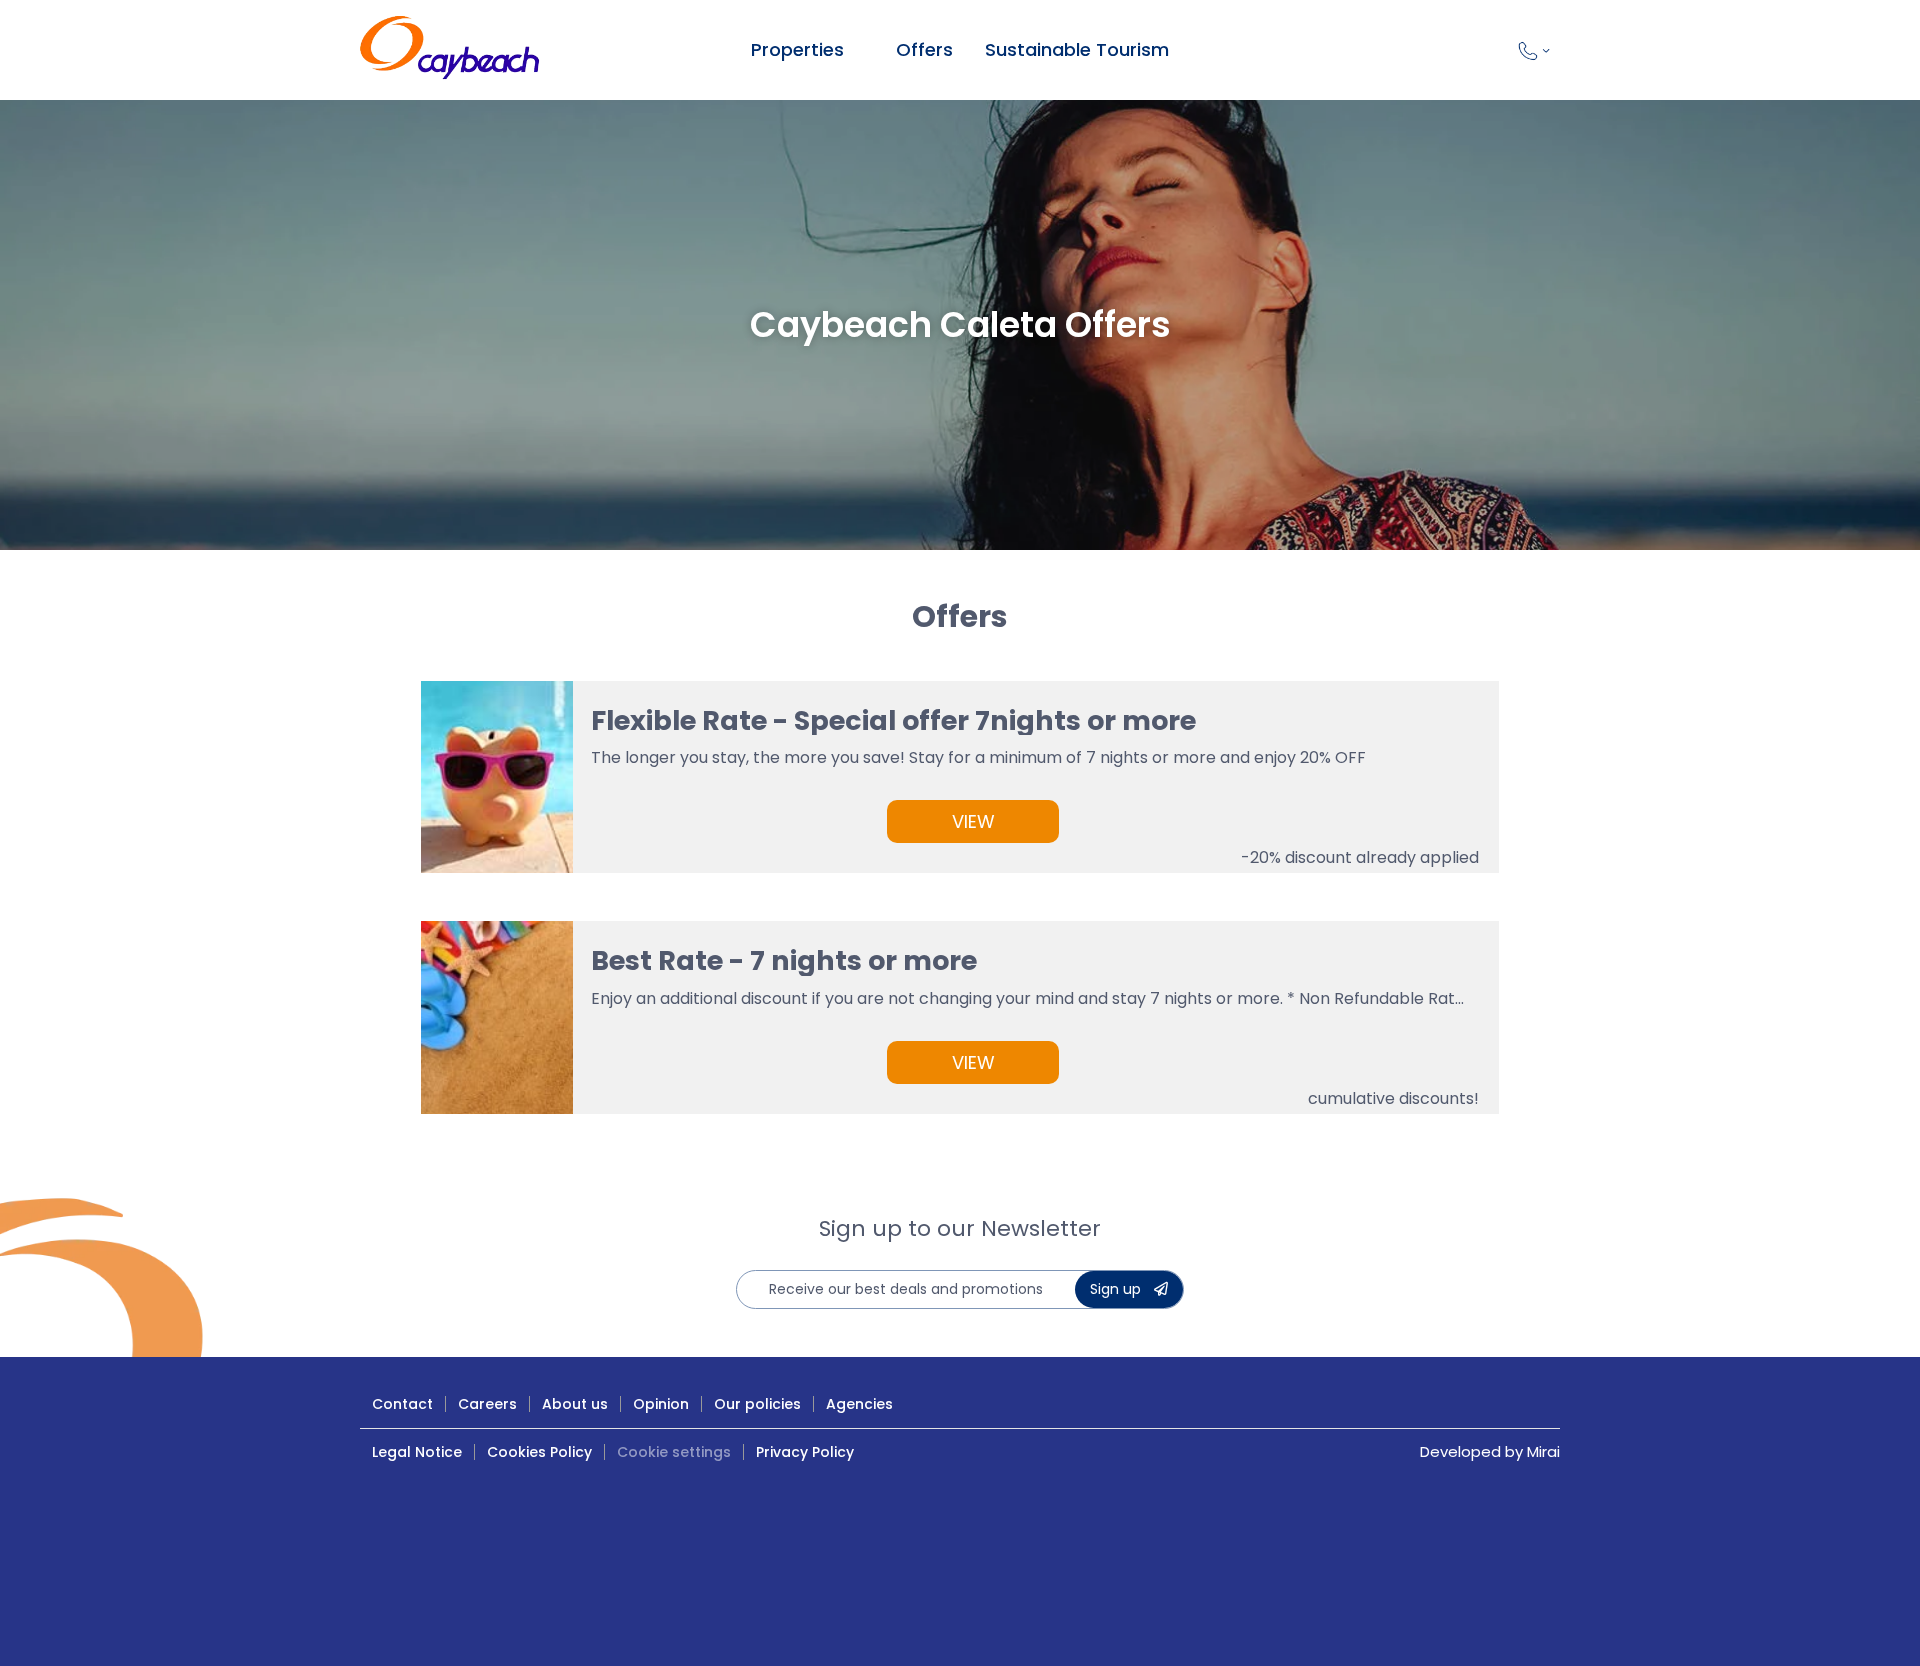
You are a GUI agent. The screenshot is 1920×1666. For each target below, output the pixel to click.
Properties (797, 49)
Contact (402, 1404)
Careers (487, 1404)
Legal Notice (417, 1452)
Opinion (661, 1404)
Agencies (859, 1404)
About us (575, 1404)
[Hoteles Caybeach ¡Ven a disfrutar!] (450, 50)
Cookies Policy (539, 1452)
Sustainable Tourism (1077, 49)
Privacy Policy (805, 1452)
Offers (924, 49)
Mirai (1543, 1451)
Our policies (757, 1404)
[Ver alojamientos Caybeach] (858, 50)
